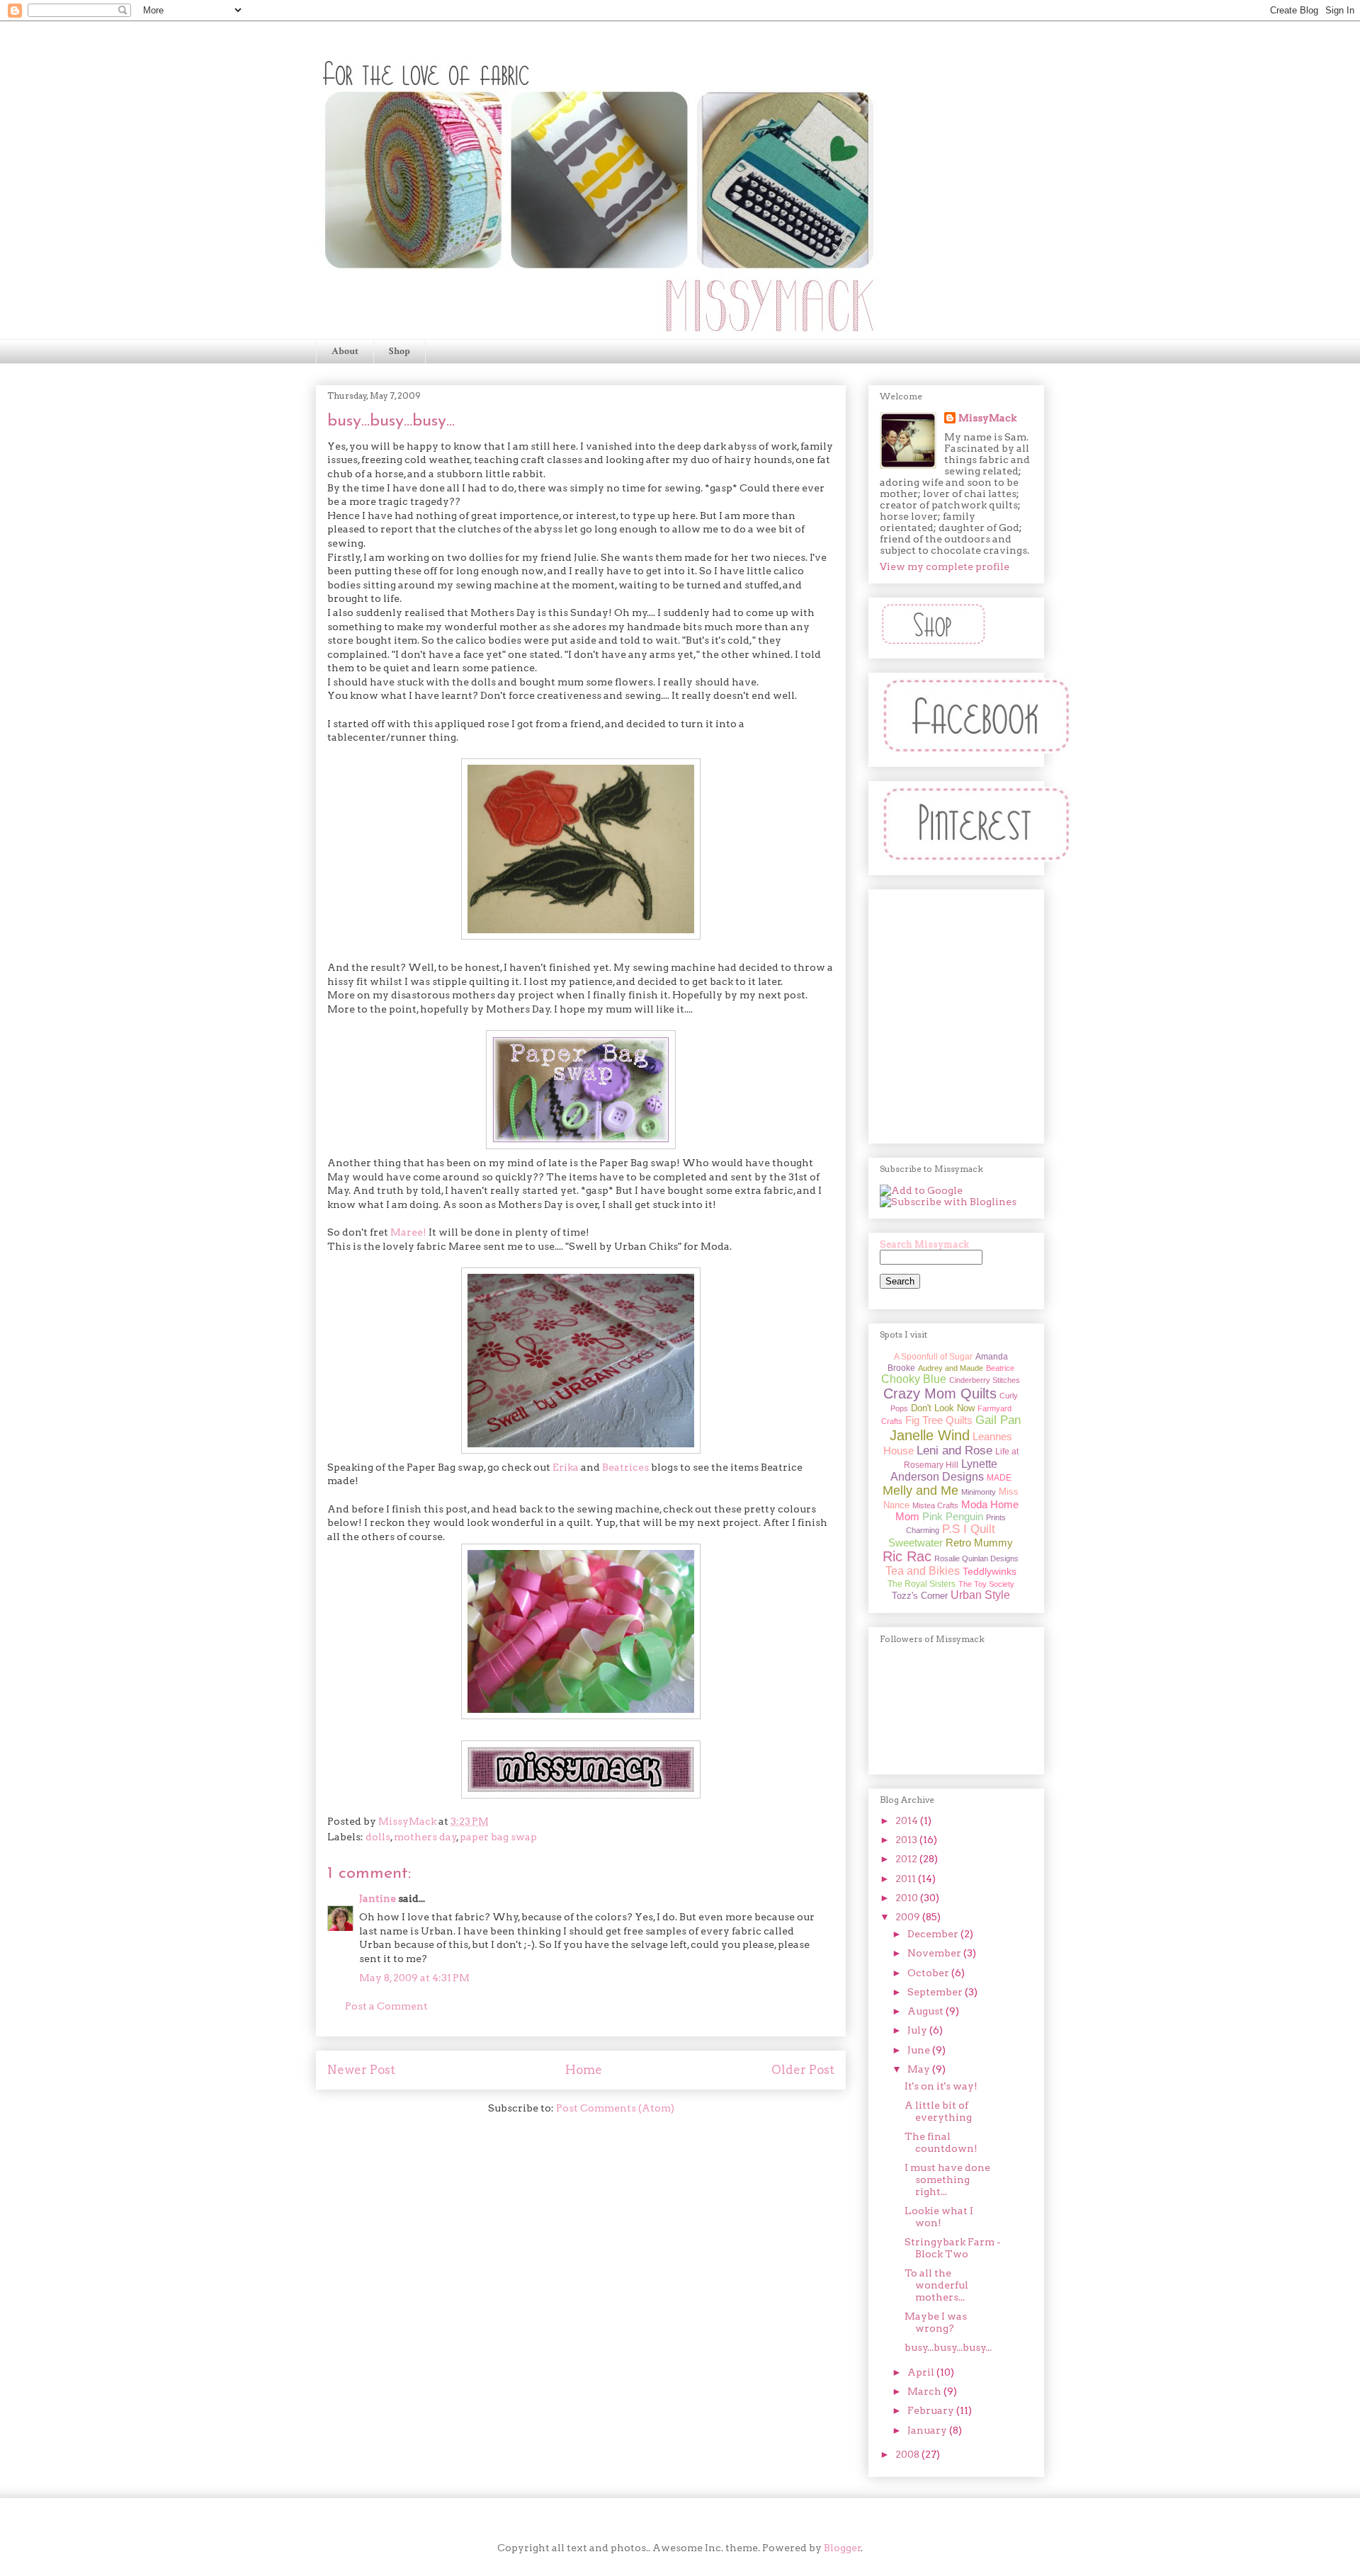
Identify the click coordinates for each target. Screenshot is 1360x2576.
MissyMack (987, 418)
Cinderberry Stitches (985, 1380)
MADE (999, 1478)
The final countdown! (941, 2142)
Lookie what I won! (939, 2217)
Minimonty (979, 1492)
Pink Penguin (953, 1516)
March (925, 2391)
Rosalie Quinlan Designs (976, 1558)
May (920, 2069)
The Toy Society (986, 1584)
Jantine (378, 1898)
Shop (399, 351)
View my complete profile (945, 566)
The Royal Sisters (922, 1584)
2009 (909, 1917)
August (926, 2011)
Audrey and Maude (951, 1368)
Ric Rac (907, 1556)
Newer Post (361, 2070)
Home (584, 2070)
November (935, 1953)
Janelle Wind (930, 1435)
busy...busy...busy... (948, 2347)
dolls (378, 1837)
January (928, 2430)
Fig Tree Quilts (939, 1420)
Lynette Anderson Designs (944, 1470)
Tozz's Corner (920, 1596)
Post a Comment (386, 2006)
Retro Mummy (979, 1543)
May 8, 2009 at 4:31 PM (414, 1978)
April (922, 2372)
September (936, 1992)
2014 (908, 1820)
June (920, 2050)
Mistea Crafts (935, 1505)
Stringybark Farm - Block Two (953, 2248)
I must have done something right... (947, 2179)
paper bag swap (498, 1837)
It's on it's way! (941, 2086)
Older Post (803, 2070)
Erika (566, 1467)
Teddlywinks (990, 1571)
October (929, 1973)
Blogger (843, 2548)
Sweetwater (916, 1543)
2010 (908, 1898)
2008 (908, 2454)
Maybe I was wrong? (936, 2322)
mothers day (425, 1837)
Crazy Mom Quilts (940, 1394)
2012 (907, 1859)
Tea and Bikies (923, 1571)
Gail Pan (998, 1420)
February (932, 2410)
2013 (907, 1840)
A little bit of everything (938, 2111)
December (934, 1934)
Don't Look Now (943, 1408)
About (345, 351)
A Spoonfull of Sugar (933, 1357)
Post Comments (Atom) (615, 2108)
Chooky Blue (914, 1379)
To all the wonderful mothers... (936, 2285)
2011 (907, 1879)
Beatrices (625, 1467)
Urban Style (980, 1595)
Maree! (408, 1232)
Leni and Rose (954, 1451)
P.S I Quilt (969, 1529)
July (918, 2030)
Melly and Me (920, 1491)
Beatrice (1000, 1368)
